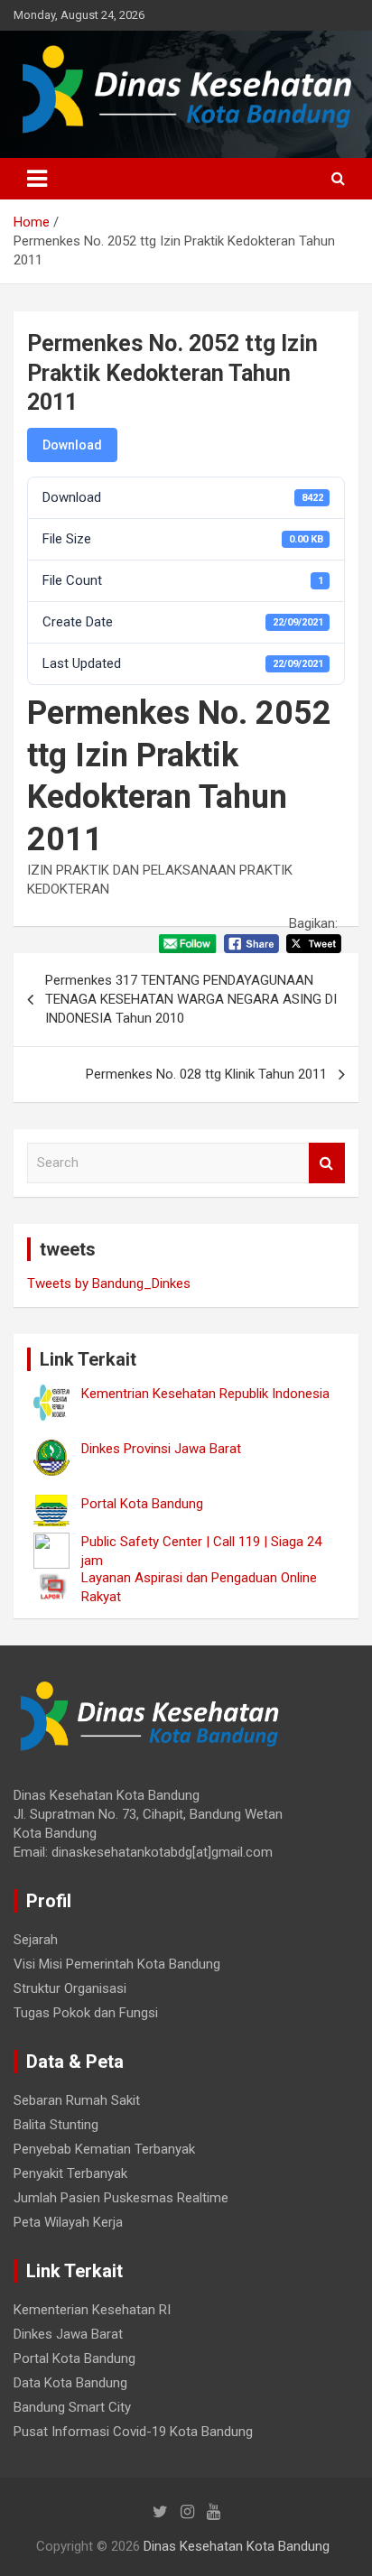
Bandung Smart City (72, 2407)
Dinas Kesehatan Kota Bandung (237, 2546)
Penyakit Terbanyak (70, 2173)
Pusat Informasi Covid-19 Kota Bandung (133, 2432)
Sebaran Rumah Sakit (77, 2100)
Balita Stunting (56, 2125)
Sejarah (36, 1940)
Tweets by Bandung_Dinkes (109, 1283)
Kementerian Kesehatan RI (92, 2310)
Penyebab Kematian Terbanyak (104, 2149)
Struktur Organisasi (70, 1988)
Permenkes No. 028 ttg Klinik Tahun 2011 (206, 1074)
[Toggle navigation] (37, 179)
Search (327, 1163)
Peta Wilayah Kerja (68, 2222)
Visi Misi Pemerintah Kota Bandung (117, 1964)
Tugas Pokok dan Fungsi (86, 2013)
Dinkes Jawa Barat (68, 2334)
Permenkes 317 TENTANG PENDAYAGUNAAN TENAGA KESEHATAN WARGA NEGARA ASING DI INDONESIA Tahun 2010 (191, 999)
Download (72, 445)
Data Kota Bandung (70, 2383)
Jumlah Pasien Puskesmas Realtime (121, 2198)
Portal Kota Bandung (74, 2358)
